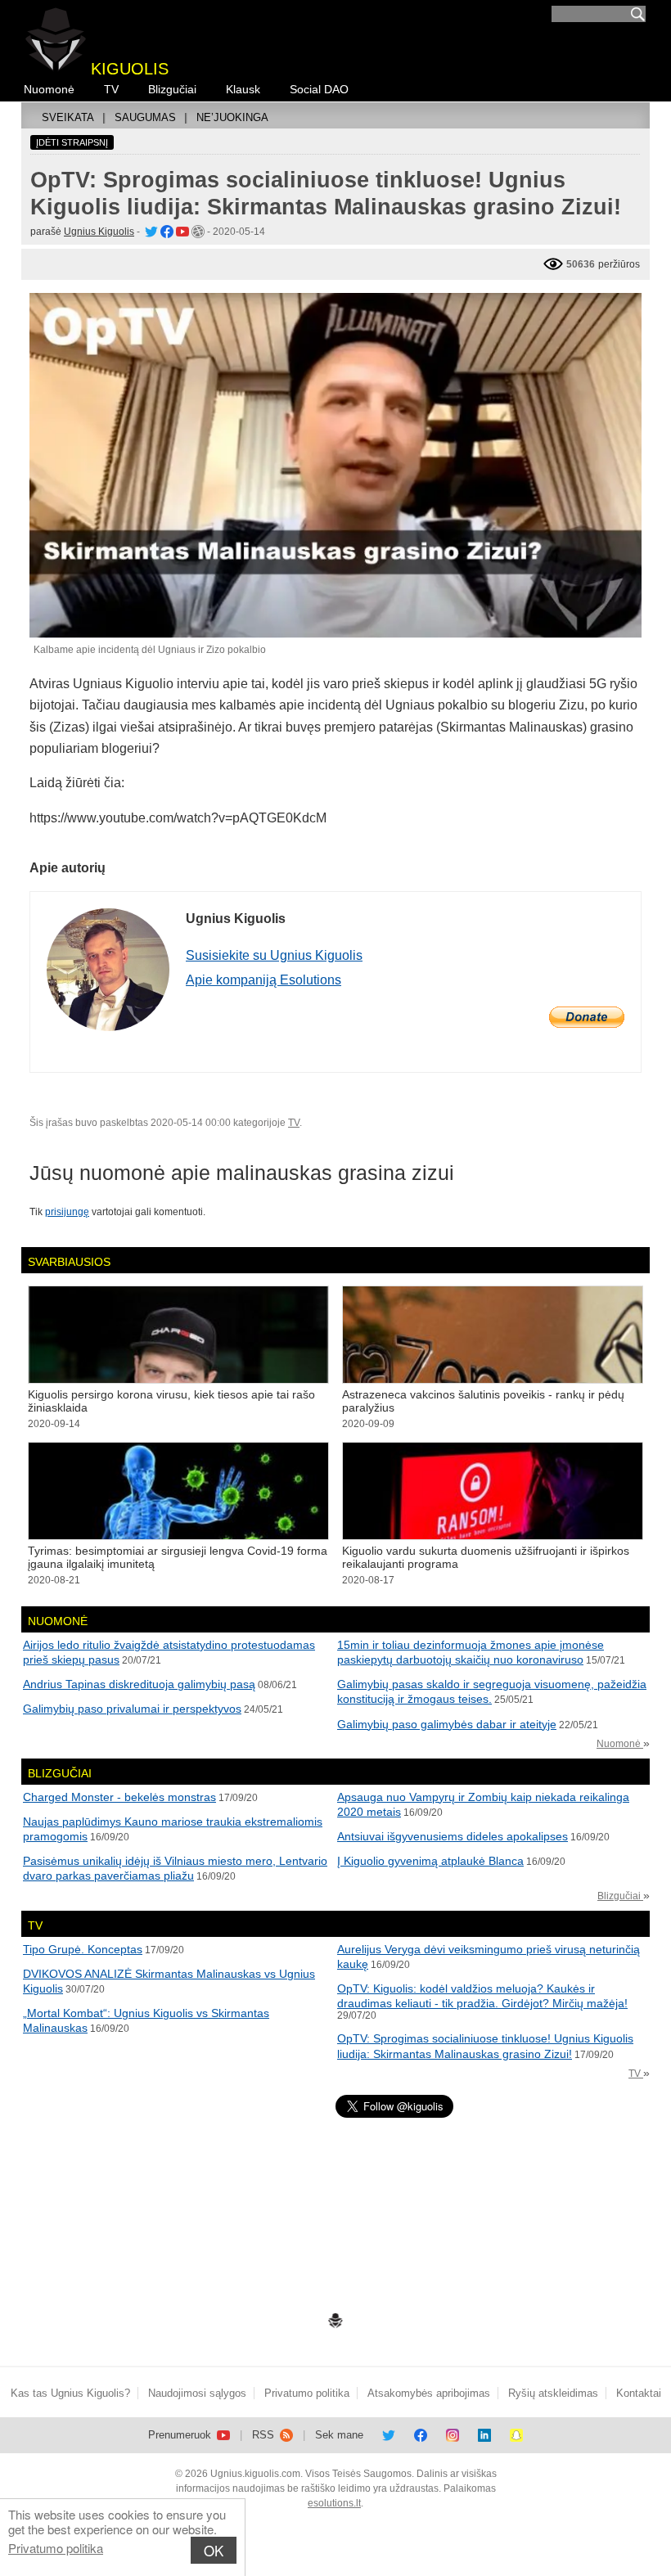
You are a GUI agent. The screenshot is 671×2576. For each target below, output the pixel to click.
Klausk (243, 89)
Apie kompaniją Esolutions (263, 980)
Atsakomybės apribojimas (429, 2393)
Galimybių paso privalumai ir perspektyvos (132, 1709)
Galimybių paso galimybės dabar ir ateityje (447, 1724)
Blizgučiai (172, 89)
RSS (265, 2435)
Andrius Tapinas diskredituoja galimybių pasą (139, 1684)
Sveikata (68, 117)
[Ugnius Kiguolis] (150, 232)
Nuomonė (49, 89)
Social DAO (319, 89)
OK (214, 2550)
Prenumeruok (181, 2435)
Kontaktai (639, 2393)
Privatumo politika (56, 2548)
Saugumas (145, 117)
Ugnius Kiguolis (99, 232)
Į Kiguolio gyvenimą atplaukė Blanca (430, 1861)
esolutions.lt (334, 2503)
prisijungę (67, 1212)
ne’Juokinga (232, 117)
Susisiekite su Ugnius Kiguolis (274, 955)
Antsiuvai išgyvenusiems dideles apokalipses (453, 1836)
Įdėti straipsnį (72, 142)
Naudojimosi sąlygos (197, 2393)
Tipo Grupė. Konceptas (83, 1949)
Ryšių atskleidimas (553, 2393)
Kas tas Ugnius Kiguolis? (70, 2393)
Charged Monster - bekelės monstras (119, 1797)
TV (111, 89)
